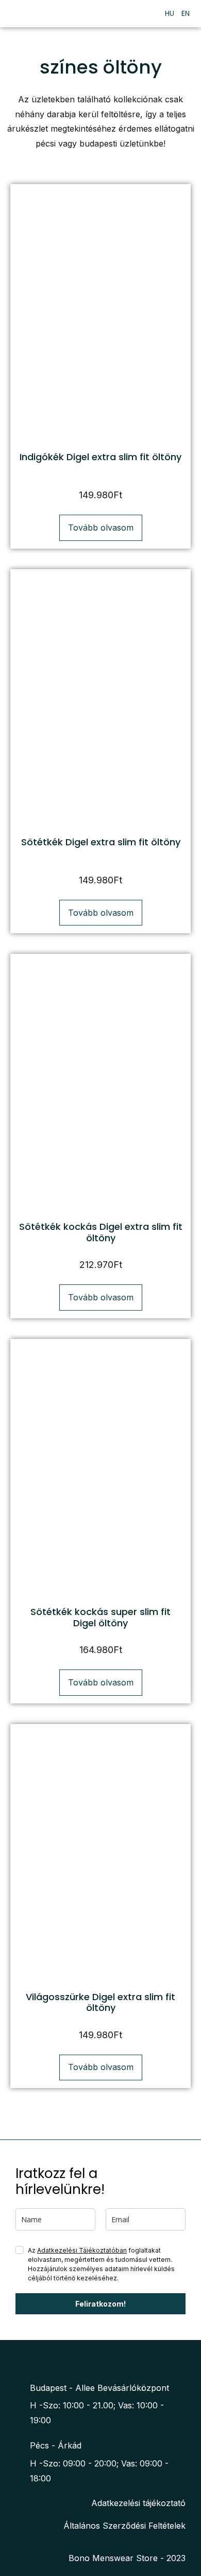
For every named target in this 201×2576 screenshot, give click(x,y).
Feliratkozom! (100, 2304)
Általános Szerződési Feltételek (124, 2526)
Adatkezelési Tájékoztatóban (82, 2250)
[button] (144, 14)
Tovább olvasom (101, 528)
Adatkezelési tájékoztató (138, 2503)
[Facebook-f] (88, 2360)
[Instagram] (108, 2360)
